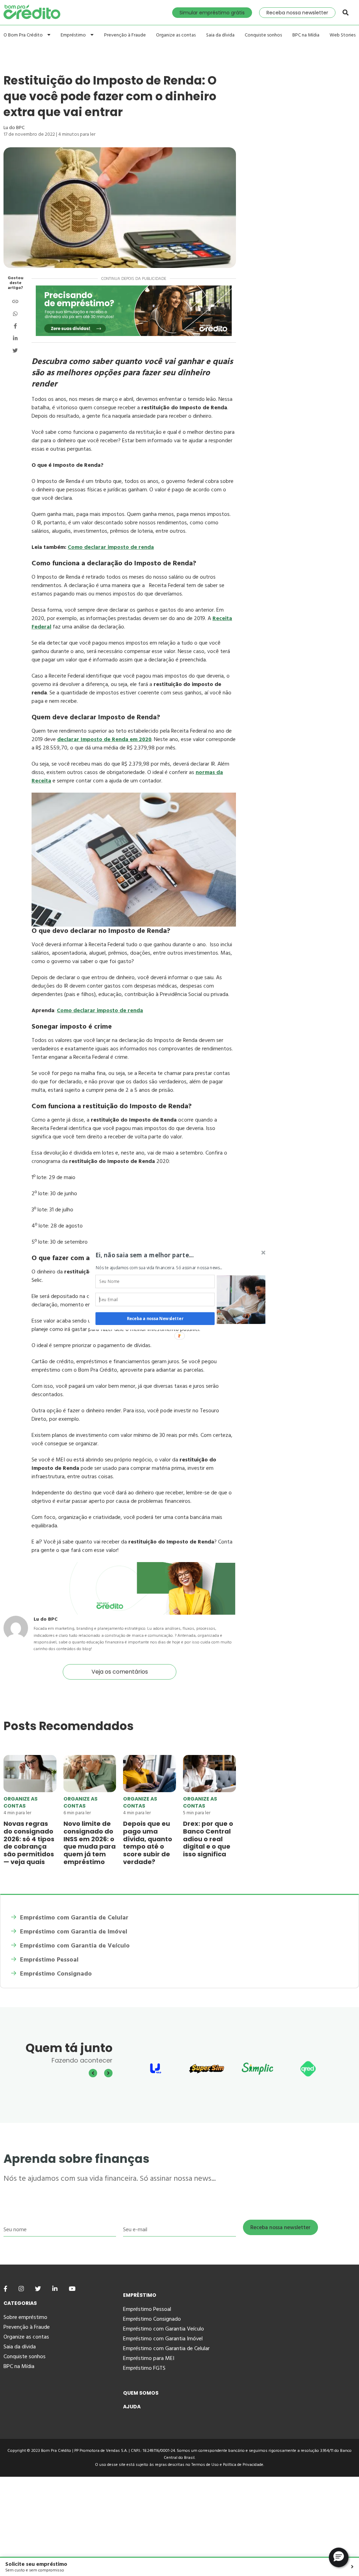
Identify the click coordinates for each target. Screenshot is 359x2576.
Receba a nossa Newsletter (155, 1318)
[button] (161, 1255)
